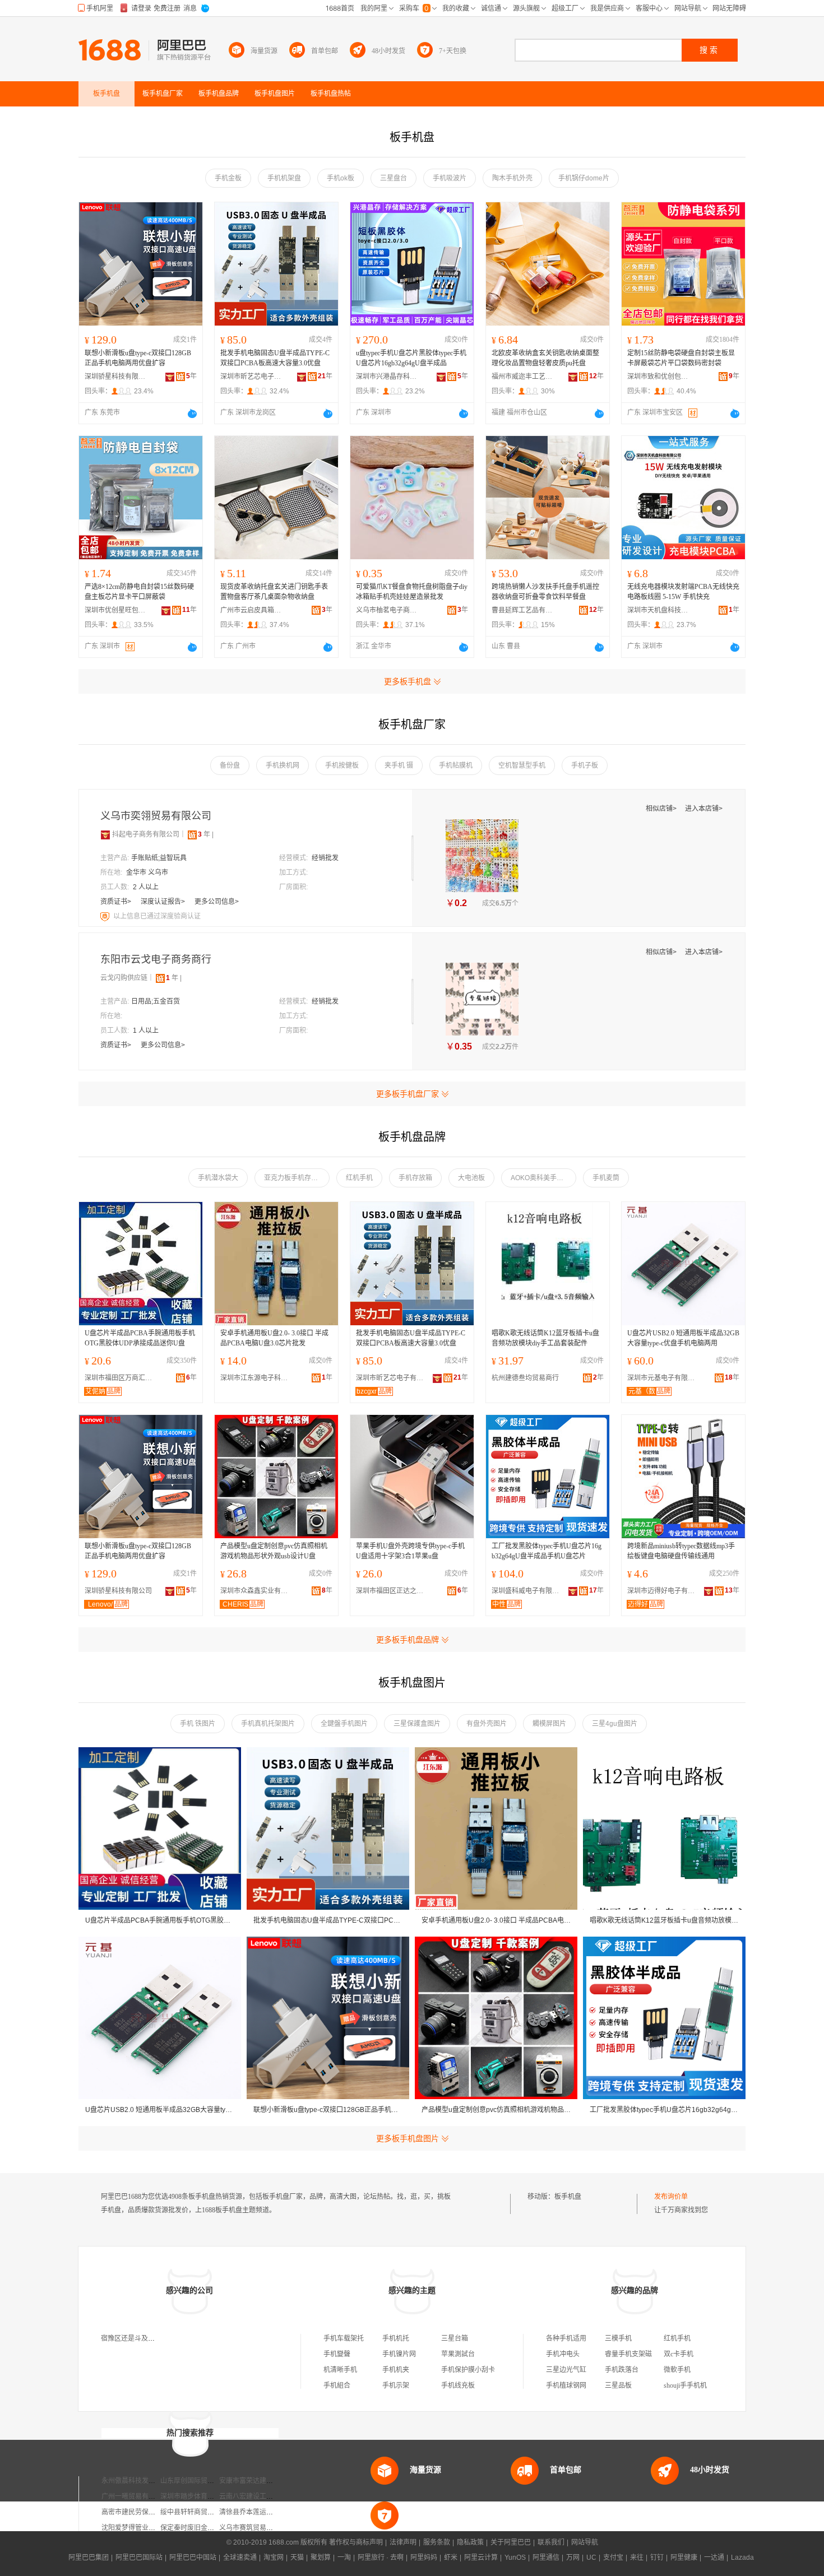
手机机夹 (396, 2370)
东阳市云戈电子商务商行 (156, 959)
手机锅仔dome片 (584, 178)
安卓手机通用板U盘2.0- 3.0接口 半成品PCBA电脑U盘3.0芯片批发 (274, 1338)
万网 (573, 2558)
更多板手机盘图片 (408, 2138)
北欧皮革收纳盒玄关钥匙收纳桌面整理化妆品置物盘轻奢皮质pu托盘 (545, 358)
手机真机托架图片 (268, 1724)
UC (591, 2558)
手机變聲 (337, 2354)
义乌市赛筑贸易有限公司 (256, 2528)
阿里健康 (684, 2558)
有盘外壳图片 (487, 1724)
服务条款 (437, 2542)
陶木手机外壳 (512, 178)
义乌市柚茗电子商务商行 (387, 610)
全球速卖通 (240, 2558)
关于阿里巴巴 (511, 2542)
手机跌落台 (622, 2370)
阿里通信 (546, 2558)
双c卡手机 (679, 2354)
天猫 (297, 2558)
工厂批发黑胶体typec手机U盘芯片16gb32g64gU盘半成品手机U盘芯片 (547, 1551)
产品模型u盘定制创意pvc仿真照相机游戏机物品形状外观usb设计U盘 (274, 1551)
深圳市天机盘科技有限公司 (658, 610)
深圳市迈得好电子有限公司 (664, 1591)
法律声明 (403, 2542)
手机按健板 (342, 765)
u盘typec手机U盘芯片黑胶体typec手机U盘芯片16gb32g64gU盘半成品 (411, 358)
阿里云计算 (481, 2558)
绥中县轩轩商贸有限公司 (197, 2512)
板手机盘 (568, 2197)
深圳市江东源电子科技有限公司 (257, 1378)
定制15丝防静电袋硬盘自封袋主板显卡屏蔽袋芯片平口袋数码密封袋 (681, 358)
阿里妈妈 (424, 2558)
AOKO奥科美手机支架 (543, 1178)
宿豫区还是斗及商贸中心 (138, 2338)
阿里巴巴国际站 (139, 2558)
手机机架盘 (284, 178)
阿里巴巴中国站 (193, 2558)
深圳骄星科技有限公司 (115, 377)
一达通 (714, 2558)
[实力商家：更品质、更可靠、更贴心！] (105, 834)
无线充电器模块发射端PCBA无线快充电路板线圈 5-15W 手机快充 (683, 592)
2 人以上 (146, 887)
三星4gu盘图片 (615, 1724)
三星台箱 (455, 2338)
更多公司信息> (217, 902)
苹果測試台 (458, 2354)
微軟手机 (677, 2370)
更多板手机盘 (408, 681)
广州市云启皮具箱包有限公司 (251, 610)
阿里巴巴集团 (89, 2558)
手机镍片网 (399, 2354)
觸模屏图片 (549, 1724)
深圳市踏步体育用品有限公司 (204, 2496)
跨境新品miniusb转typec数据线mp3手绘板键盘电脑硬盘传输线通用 (681, 1551)
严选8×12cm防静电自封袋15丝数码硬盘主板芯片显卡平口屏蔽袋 (139, 592)
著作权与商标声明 (356, 2542)
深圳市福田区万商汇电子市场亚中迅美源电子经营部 (121, 1378)
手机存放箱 (415, 1178)
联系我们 (551, 2542)
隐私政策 (470, 2542)
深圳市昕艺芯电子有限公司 (251, 377)
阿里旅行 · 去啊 (381, 2558)
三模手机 (618, 2338)
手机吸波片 (450, 178)
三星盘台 (394, 178)
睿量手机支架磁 (628, 2354)
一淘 (344, 2558)
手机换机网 (283, 765)
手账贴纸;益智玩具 (159, 858)
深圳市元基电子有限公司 (664, 1378)
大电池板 (471, 1178)
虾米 (451, 2558)
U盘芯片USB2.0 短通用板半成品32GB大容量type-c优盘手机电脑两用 (683, 1338)
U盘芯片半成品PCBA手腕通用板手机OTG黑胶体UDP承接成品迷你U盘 (140, 1338)
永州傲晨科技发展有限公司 (142, 2481)
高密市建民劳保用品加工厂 (142, 2512)
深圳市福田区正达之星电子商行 (392, 1591)
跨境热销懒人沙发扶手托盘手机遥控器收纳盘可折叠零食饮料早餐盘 (545, 592)
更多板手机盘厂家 (408, 1094)
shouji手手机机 (685, 2385)
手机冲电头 (563, 2354)
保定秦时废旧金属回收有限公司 (207, 2528)
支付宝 (613, 2558)
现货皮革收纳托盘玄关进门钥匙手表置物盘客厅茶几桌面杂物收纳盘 (274, 592)
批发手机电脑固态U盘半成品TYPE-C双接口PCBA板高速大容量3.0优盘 (275, 358)
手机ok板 (341, 178)
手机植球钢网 (566, 2385)
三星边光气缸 (566, 2370)
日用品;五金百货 (156, 1001)
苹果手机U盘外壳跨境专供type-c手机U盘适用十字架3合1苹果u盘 (410, 1551)
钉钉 (657, 2558)
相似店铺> (662, 809)
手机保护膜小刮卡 (468, 2370)
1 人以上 (146, 1031)
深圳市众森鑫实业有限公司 (257, 1591)
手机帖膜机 (456, 765)
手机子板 (585, 765)
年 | (206, 834)
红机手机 (359, 1178)
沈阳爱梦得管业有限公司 (138, 2528)
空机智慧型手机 (522, 765)
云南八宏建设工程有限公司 (260, 2496)
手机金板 (228, 178)
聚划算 (321, 2558)
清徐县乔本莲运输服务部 (256, 2512)
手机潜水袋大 (218, 1178)
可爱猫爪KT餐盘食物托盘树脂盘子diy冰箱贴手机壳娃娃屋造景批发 (412, 592)
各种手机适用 (566, 2338)
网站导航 (585, 2542)
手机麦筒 (606, 1178)
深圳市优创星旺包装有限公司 (115, 610)
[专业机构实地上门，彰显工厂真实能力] (106, 916)
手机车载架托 (344, 2338)
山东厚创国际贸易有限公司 (201, 2481)
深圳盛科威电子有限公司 (528, 1591)
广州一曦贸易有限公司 (135, 2496)
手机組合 (337, 2385)
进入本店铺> (704, 809)
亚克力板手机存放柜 (294, 1178)
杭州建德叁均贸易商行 (525, 1378)
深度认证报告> (164, 902)
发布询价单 (671, 2197)
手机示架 (396, 2385)
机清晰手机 (340, 2370)
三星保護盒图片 (417, 1724)
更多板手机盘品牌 (408, 1640)
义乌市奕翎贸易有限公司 (156, 816)
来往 (637, 2558)
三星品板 (618, 2385)
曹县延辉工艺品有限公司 (522, 610)
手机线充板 (458, 2385)
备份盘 (230, 765)
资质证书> (117, 902)
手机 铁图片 (198, 1724)
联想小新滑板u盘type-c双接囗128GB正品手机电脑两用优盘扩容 (138, 358)
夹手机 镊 (399, 765)
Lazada (742, 2558)
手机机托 (396, 2338)
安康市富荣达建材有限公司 (260, 2481)
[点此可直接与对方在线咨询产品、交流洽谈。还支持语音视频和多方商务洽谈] (192, 414)
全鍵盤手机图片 (344, 1724)
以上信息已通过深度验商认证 (157, 916)
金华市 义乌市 (147, 872)
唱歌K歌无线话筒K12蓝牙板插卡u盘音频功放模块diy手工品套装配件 (545, 1338)
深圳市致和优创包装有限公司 (658, 377)
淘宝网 (274, 2558)
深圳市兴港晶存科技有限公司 (387, 377)
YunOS (515, 2558)
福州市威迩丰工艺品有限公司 (522, 377)
